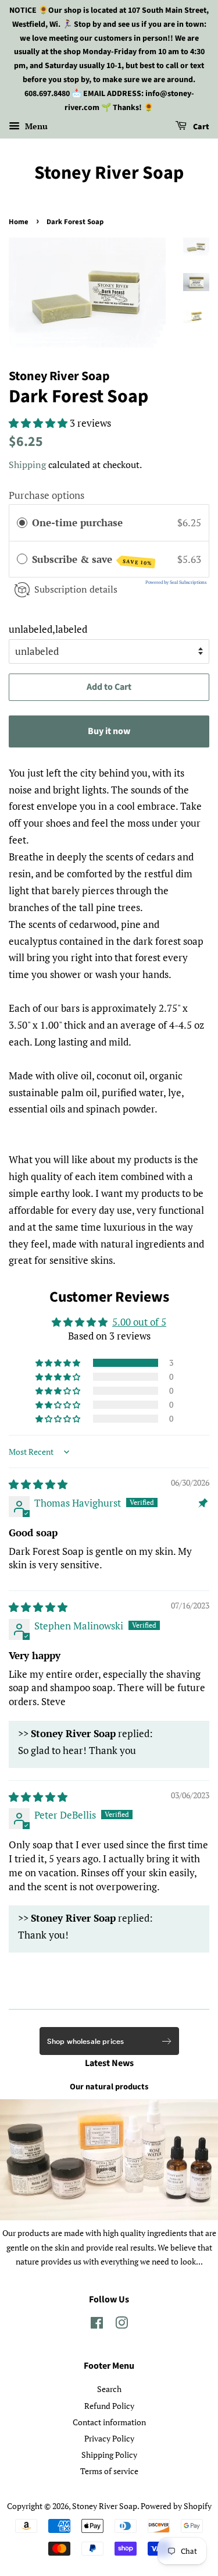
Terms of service (109, 2471)
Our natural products (109, 2087)
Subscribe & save (92, 559)
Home (19, 222)
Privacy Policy (109, 2438)
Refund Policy (109, 2406)
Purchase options (47, 495)
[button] (39, 423)
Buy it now (109, 731)
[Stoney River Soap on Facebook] (97, 2325)
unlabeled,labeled (48, 629)
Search (109, 2389)
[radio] (22, 522)
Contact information (109, 2422)
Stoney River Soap (109, 173)
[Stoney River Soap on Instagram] (121, 2325)
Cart (200, 127)
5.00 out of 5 (139, 1322)
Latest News (109, 2063)
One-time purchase (77, 522)
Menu (35, 127)
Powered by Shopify (176, 2506)
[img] (38, 1484)
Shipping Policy (109, 2455)
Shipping (27, 465)
